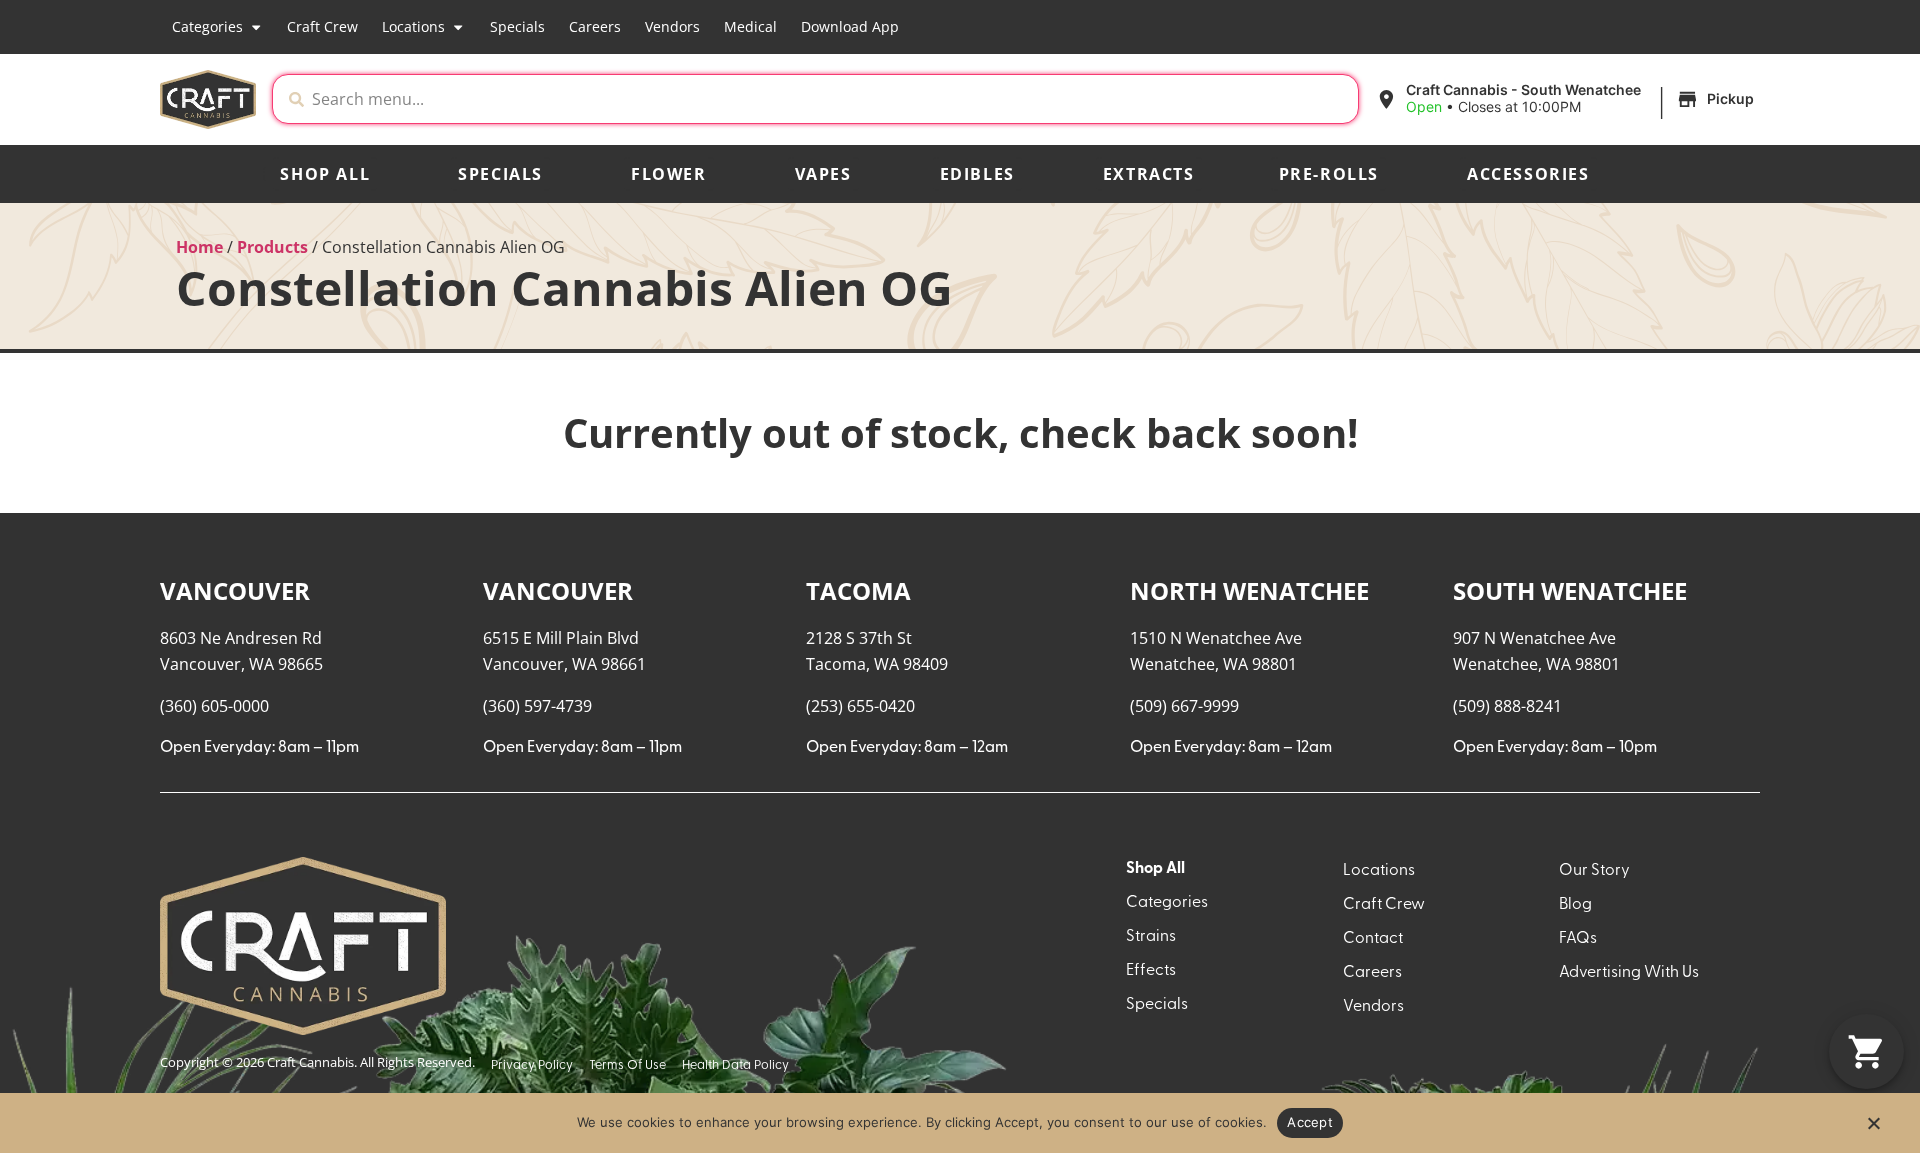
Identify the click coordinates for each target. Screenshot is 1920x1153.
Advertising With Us (1629, 973)
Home (199, 247)
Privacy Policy (532, 1065)
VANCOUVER (235, 590)
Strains (1151, 937)
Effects (1151, 971)
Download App (850, 26)
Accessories (1528, 174)
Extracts (1149, 174)
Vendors (672, 26)
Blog (1575, 905)
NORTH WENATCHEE (1249, 590)
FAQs (1578, 939)
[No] (1873, 1129)
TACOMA (858, 590)
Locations (413, 26)
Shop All (325, 174)
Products (272, 247)
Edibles (977, 174)
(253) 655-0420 (860, 706)
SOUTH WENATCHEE (1570, 590)
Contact (1373, 939)
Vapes (823, 174)
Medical (750, 26)
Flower (669, 174)
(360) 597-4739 (537, 706)
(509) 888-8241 (1507, 706)
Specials (517, 26)
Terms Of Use (627, 1065)
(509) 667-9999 (1184, 706)
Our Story (1594, 871)
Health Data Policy (735, 1065)
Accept (1310, 1122)
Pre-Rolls (1329, 174)
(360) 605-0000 (214, 706)
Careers (595, 26)
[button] (1567, 99)
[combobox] (831, 99)
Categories (207, 26)
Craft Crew (322, 26)
